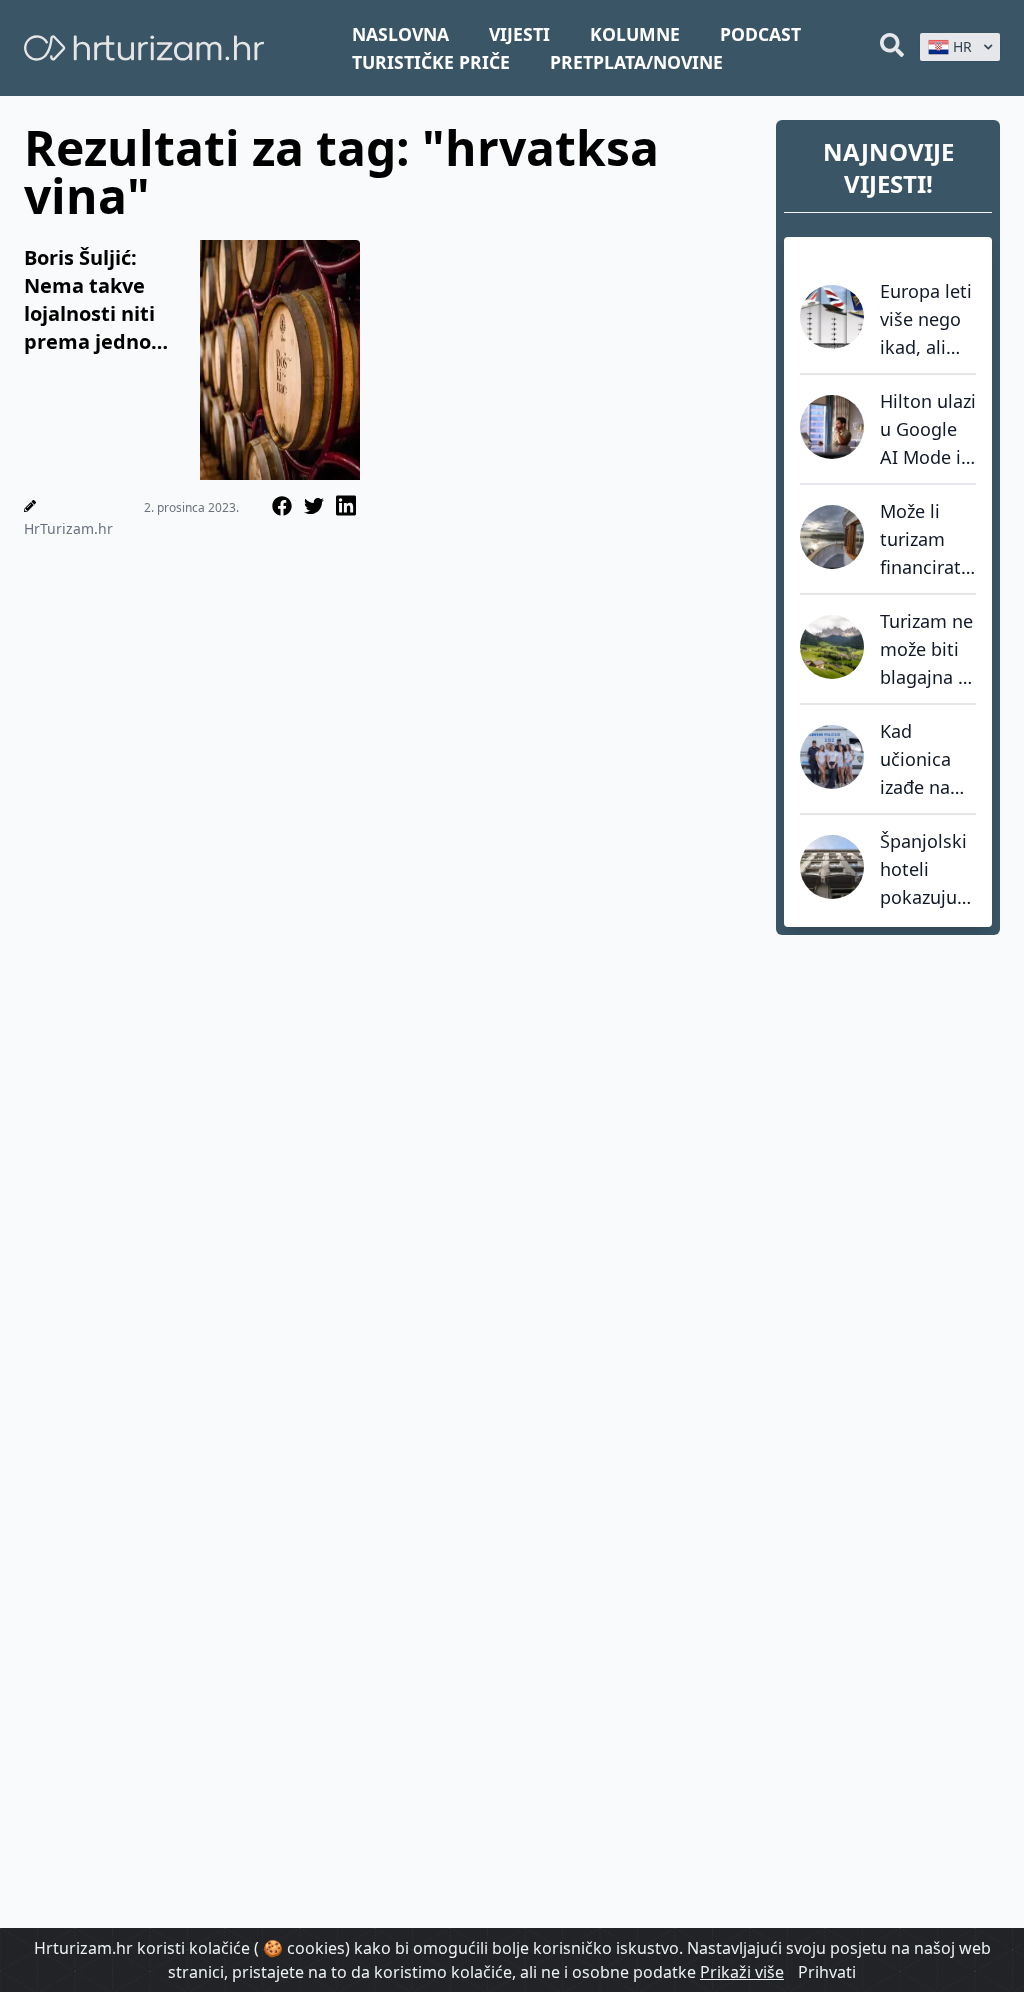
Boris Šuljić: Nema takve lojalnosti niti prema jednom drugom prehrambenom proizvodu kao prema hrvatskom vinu (103, 300)
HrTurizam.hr (68, 528)
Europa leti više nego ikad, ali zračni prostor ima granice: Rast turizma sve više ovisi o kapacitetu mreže (926, 320)
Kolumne (635, 34)
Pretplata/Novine (636, 62)
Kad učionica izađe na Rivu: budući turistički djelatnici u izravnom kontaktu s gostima (927, 760)
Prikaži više (742, 1972)
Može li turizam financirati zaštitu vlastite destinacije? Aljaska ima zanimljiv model (928, 540)
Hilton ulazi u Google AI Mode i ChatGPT (928, 430)
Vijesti (519, 34)
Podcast (760, 34)
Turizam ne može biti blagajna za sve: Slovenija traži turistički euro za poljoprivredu (928, 650)
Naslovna (400, 34)
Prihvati (827, 1972)
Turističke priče (431, 62)
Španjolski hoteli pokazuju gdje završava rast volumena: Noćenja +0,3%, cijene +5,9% (924, 870)
